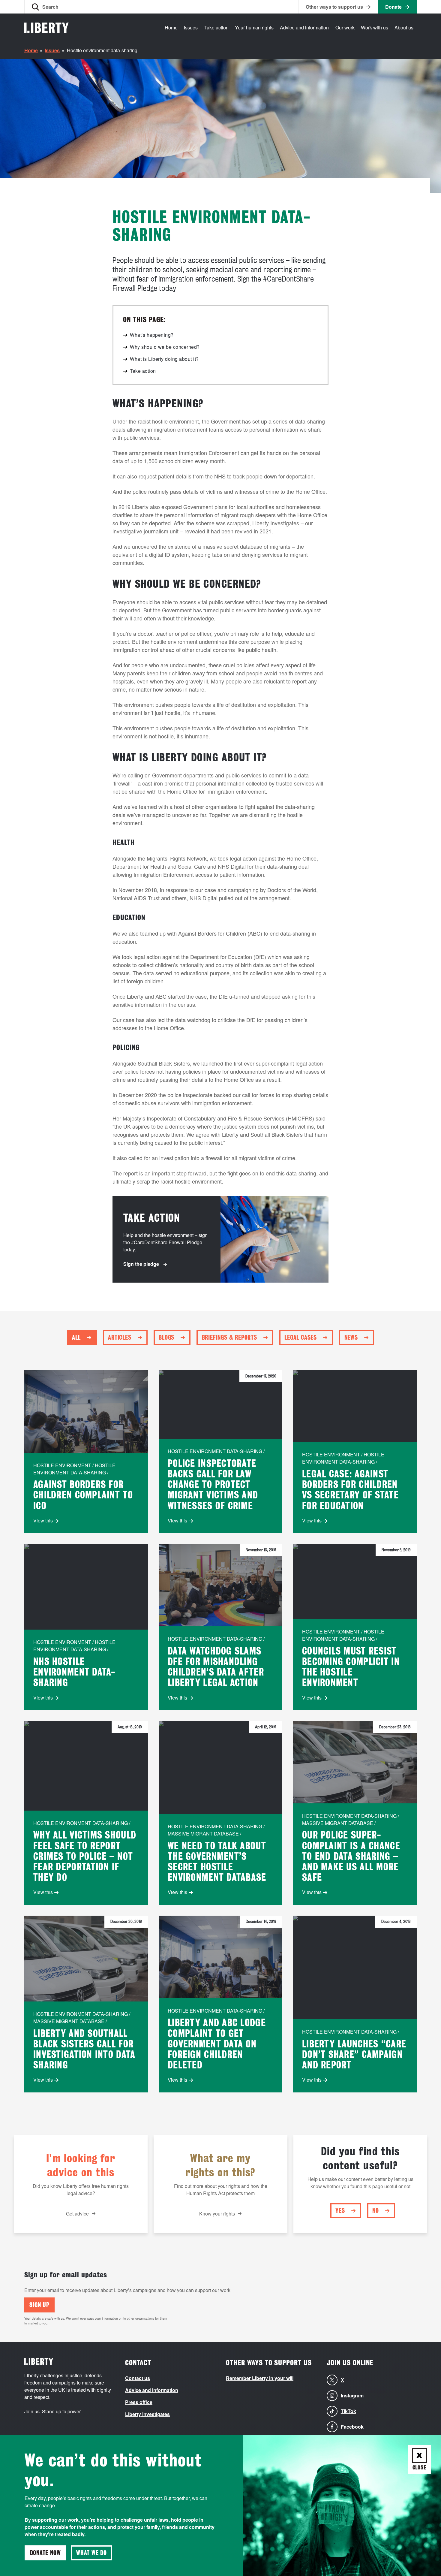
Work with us (375, 27)
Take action (216, 27)
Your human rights (254, 27)
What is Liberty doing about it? (164, 359)
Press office (139, 2402)
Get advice (77, 2214)
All (76, 1338)
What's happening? (152, 335)
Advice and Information (152, 2390)
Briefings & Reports (229, 1338)
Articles (120, 1338)
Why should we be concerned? (165, 347)
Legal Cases (301, 1338)
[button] (45, 7)
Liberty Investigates (147, 2414)
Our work (345, 27)
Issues (191, 27)
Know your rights (217, 2214)
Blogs (166, 1338)
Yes (340, 2211)
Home (171, 27)
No (376, 2211)
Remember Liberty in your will (260, 2378)
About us (404, 27)
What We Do (91, 2553)
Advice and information (304, 27)
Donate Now (45, 2553)
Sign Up (39, 2305)
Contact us (138, 2378)
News (351, 1338)
